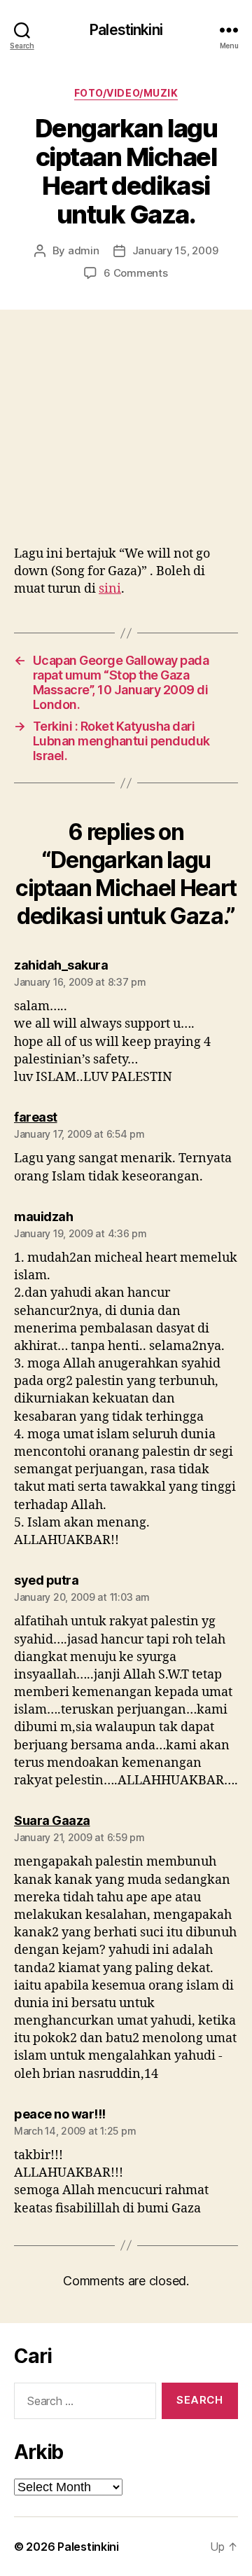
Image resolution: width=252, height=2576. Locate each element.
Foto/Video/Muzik (126, 93)
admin (84, 250)
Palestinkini (126, 30)
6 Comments (135, 273)
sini (110, 589)
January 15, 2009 (175, 250)
